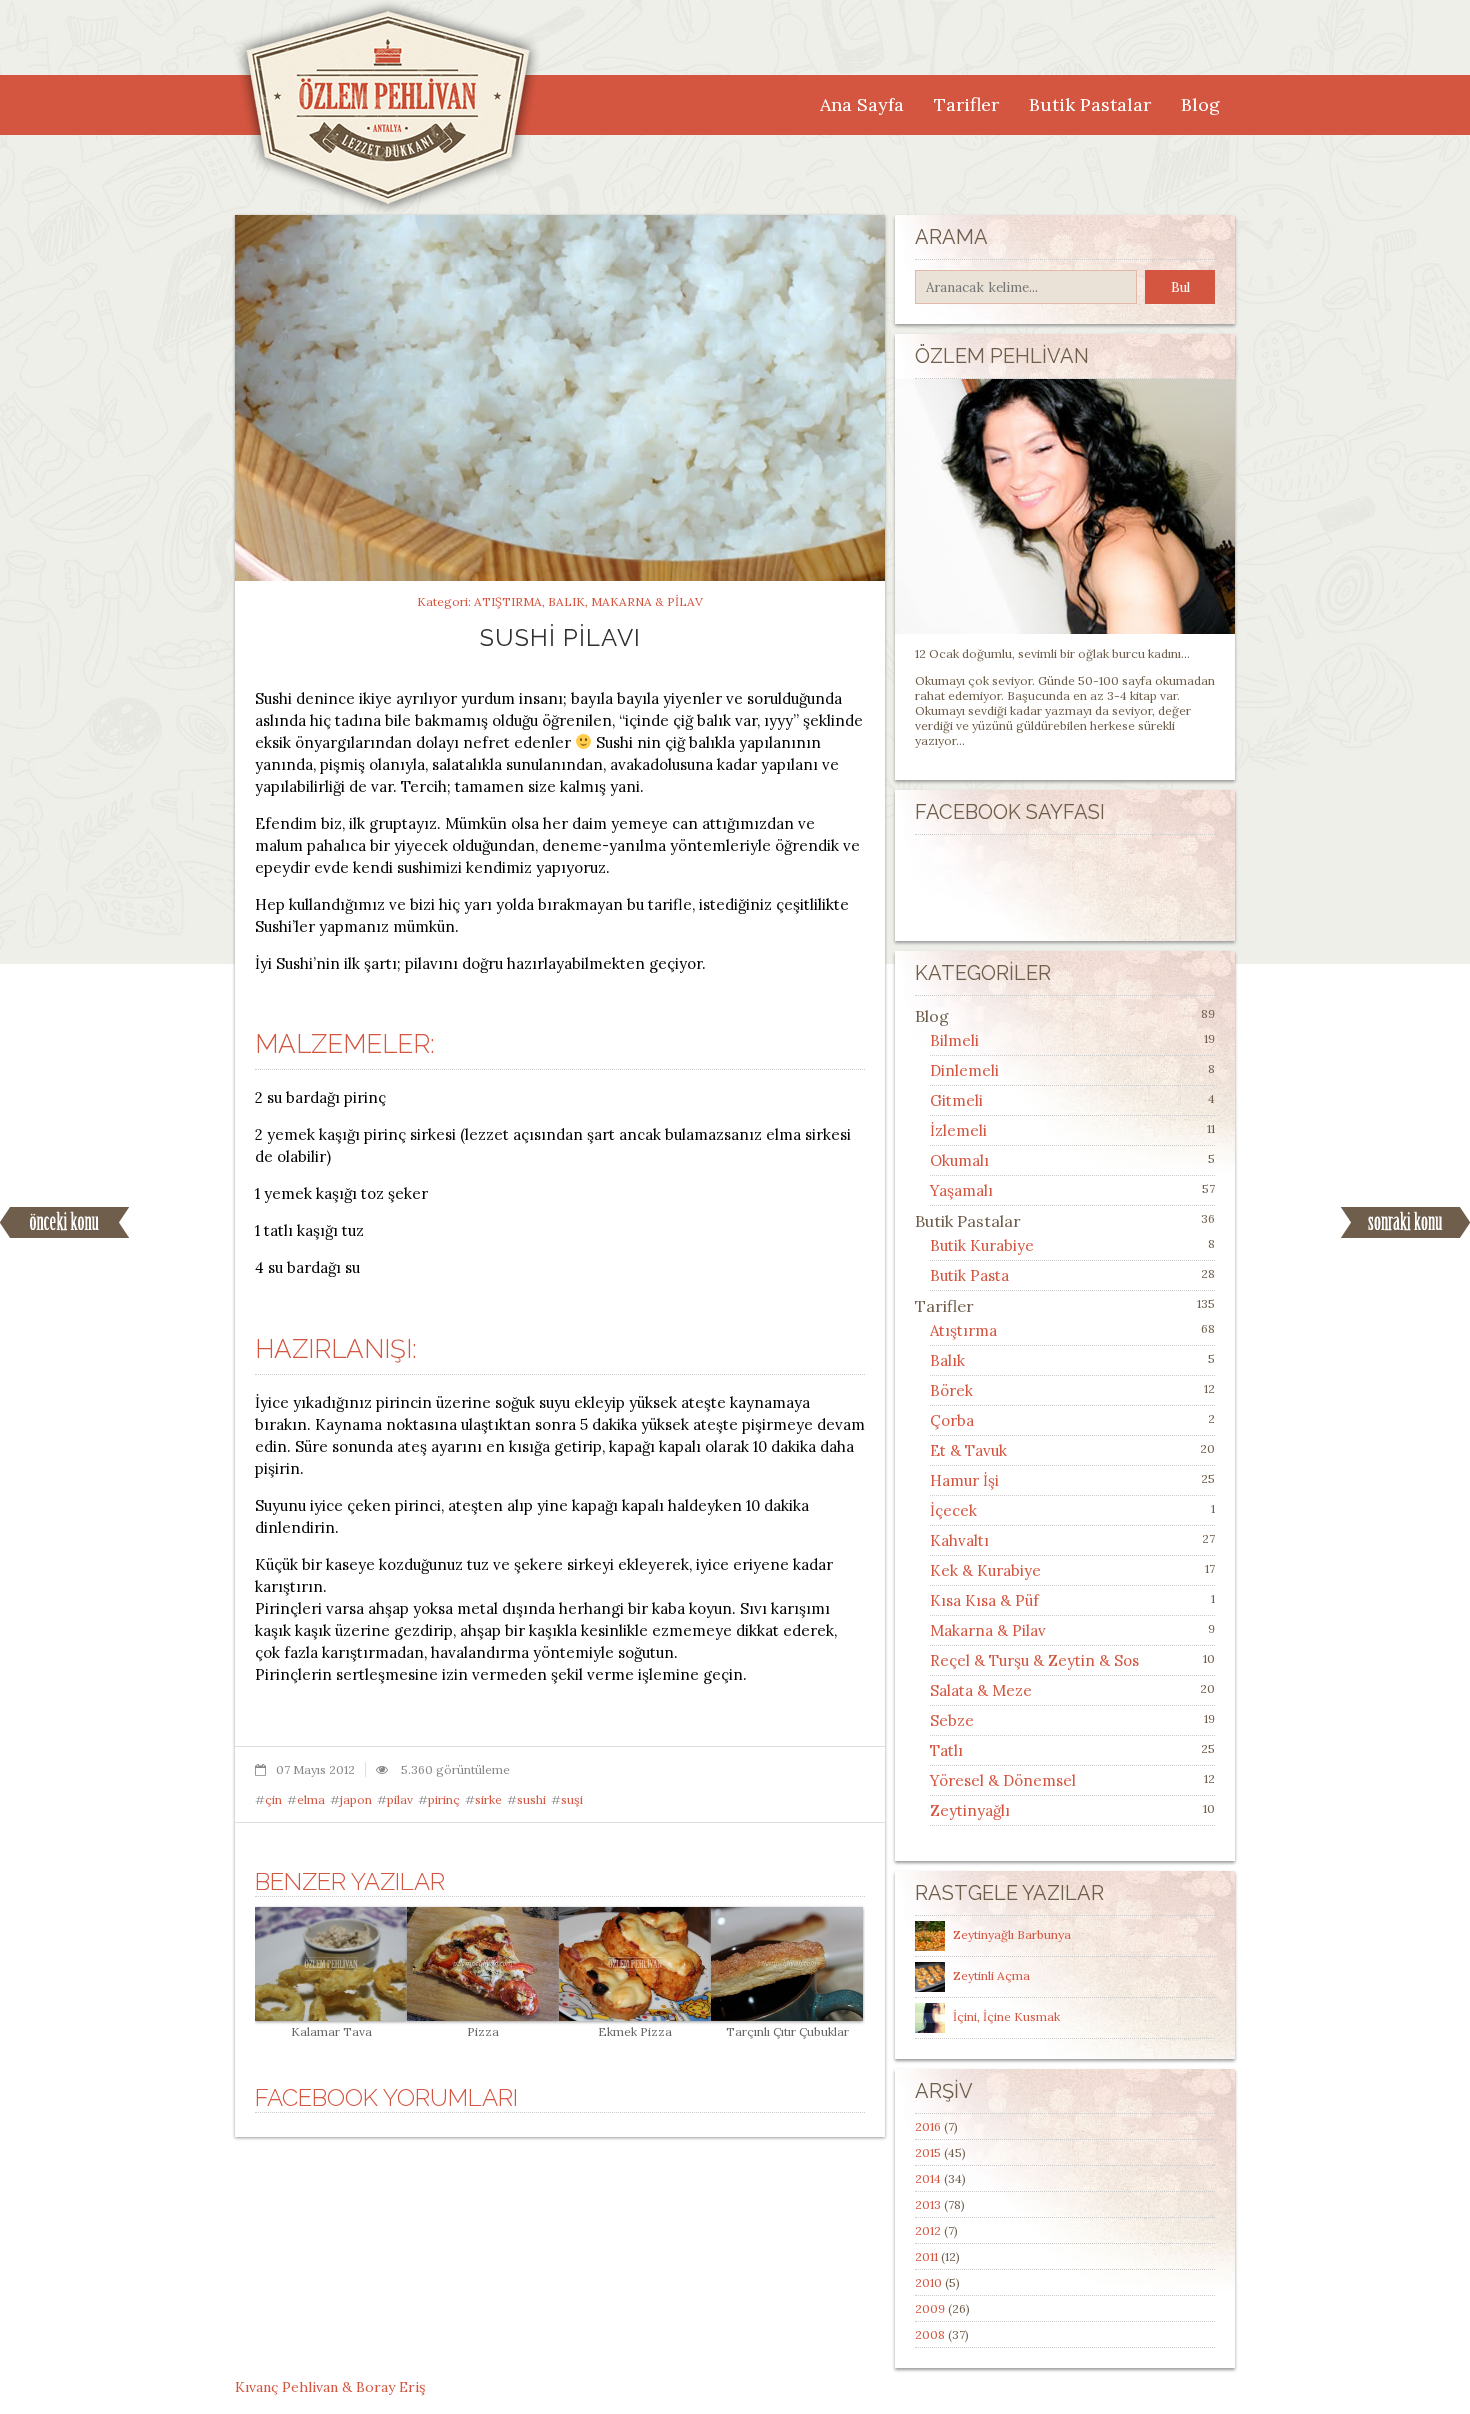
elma (311, 1799)
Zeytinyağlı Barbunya (1012, 1934)
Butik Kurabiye (982, 1245)
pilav (400, 1799)
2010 (928, 2282)
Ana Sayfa (862, 104)
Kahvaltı (959, 1540)
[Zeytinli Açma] (932, 1975)
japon (356, 1799)
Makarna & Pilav (647, 601)
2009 (930, 2308)
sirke (488, 1799)
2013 (928, 2204)
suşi (572, 1799)
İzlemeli (958, 1130)
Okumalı (959, 1160)
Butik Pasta (969, 1275)
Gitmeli (956, 1100)
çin (273, 1799)
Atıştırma (508, 601)
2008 (930, 2334)
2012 (928, 2230)
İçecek (953, 1510)
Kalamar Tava (331, 2031)
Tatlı (946, 1750)
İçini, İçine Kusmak (1006, 2016)
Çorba (952, 1420)
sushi (531, 1799)
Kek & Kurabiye (985, 1570)
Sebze (952, 1720)
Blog (1200, 104)
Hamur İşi (964, 1480)
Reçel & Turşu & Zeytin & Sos (1034, 1660)
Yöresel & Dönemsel (1003, 1780)
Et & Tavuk (968, 1450)
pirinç (444, 1799)
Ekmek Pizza (635, 2031)
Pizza (483, 2031)
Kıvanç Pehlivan (286, 2387)
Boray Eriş (390, 2387)
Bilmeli (954, 1040)
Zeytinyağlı (970, 1810)
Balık (566, 601)
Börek (951, 1390)
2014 (928, 2178)
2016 (928, 2126)
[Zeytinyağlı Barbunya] (932, 1934)
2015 (928, 2152)
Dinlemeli (964, 1070)
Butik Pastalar (1090, 104)
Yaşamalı (961, 1190)
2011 (926, 2256)
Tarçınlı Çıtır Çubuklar (787, 2031)
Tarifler (966, 104)
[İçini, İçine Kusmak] (932, 2016)
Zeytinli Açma (991, 1975)
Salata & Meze (981, 1690)
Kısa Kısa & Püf (984, 1600)
